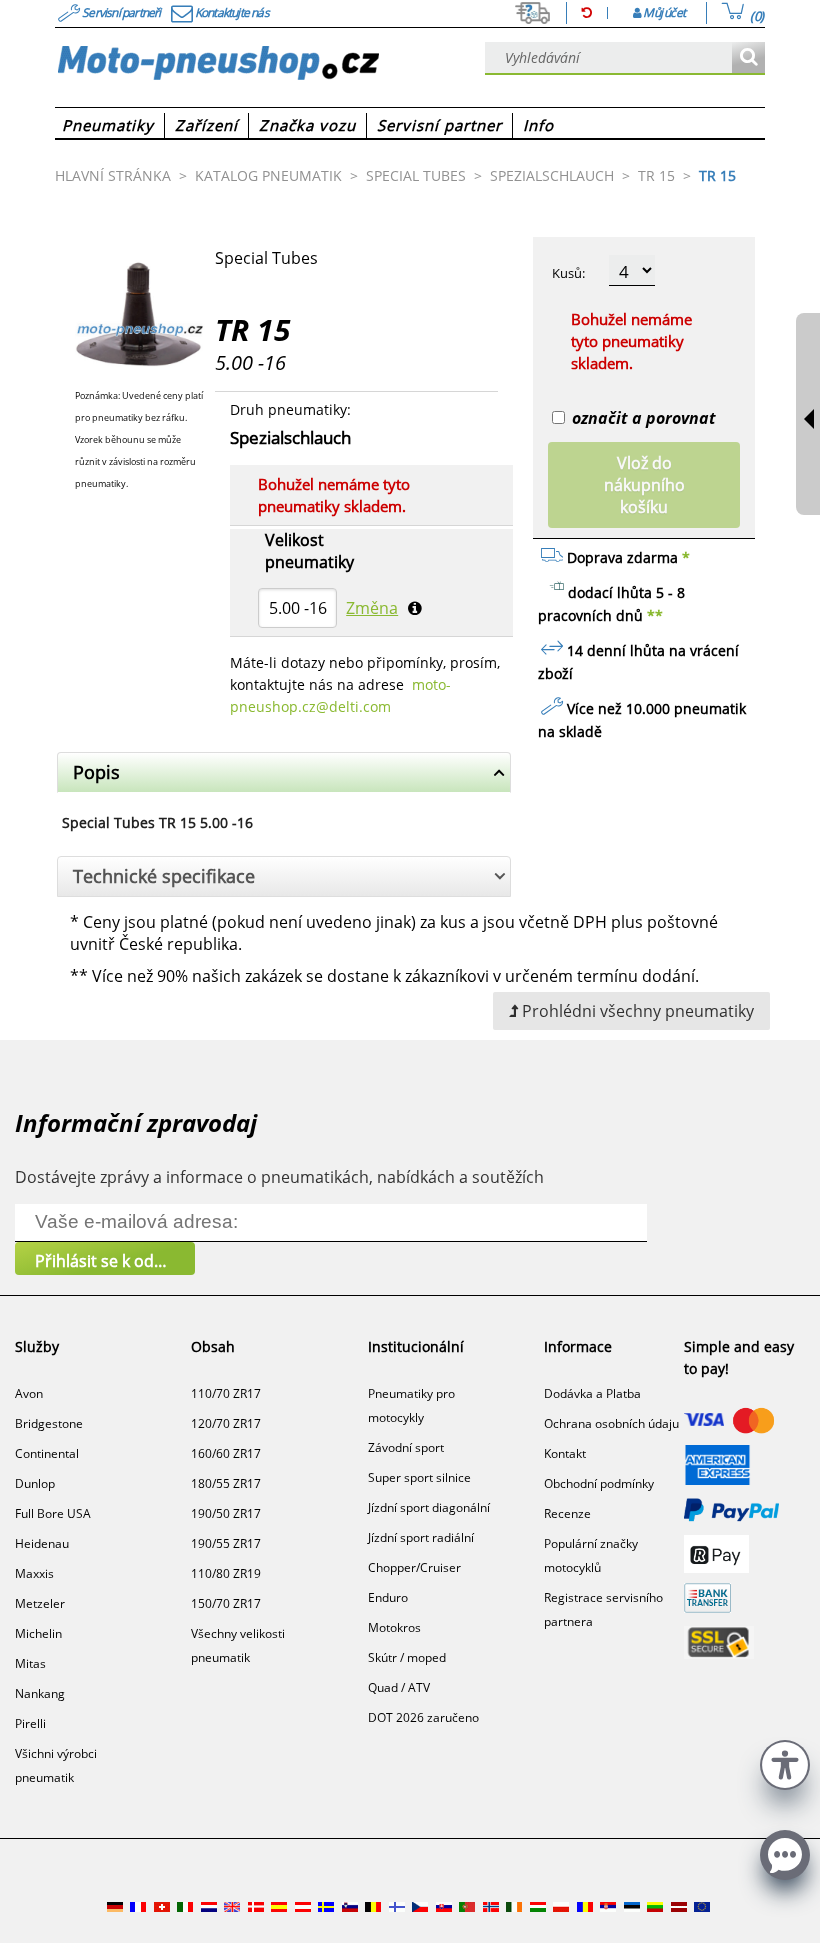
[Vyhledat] (748, 58)
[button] (785, 1762)
